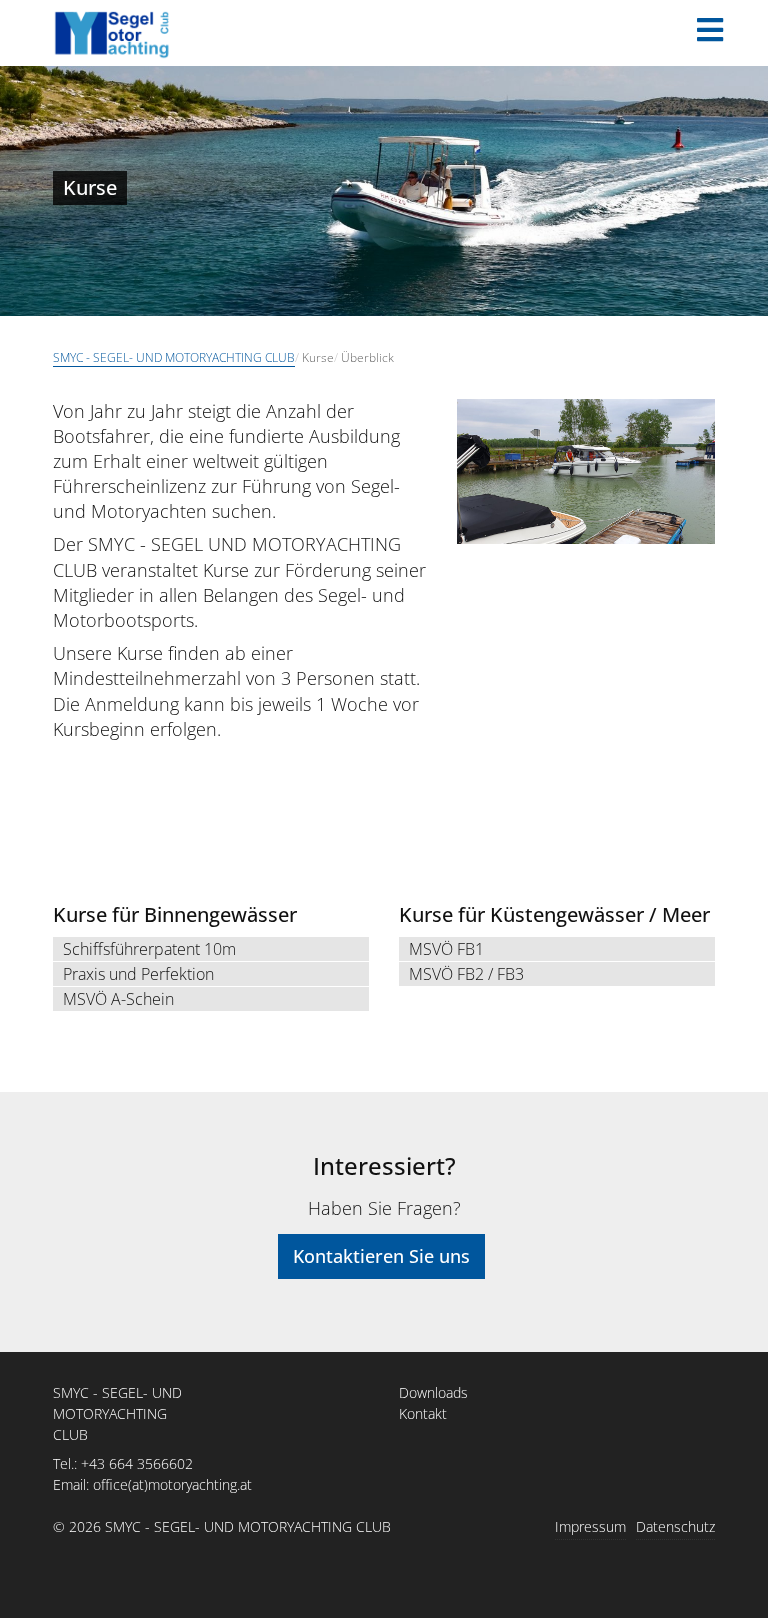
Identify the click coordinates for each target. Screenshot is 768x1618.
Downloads (433, 1392)
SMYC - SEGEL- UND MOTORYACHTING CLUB (174, 357)
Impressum (590, 1526)
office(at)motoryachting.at (172, 1484)
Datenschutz (675, 1526)
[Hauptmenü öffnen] (710, 30)
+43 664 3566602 (137, 1463)
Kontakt (423, 1413)
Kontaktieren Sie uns (381, 1256)
